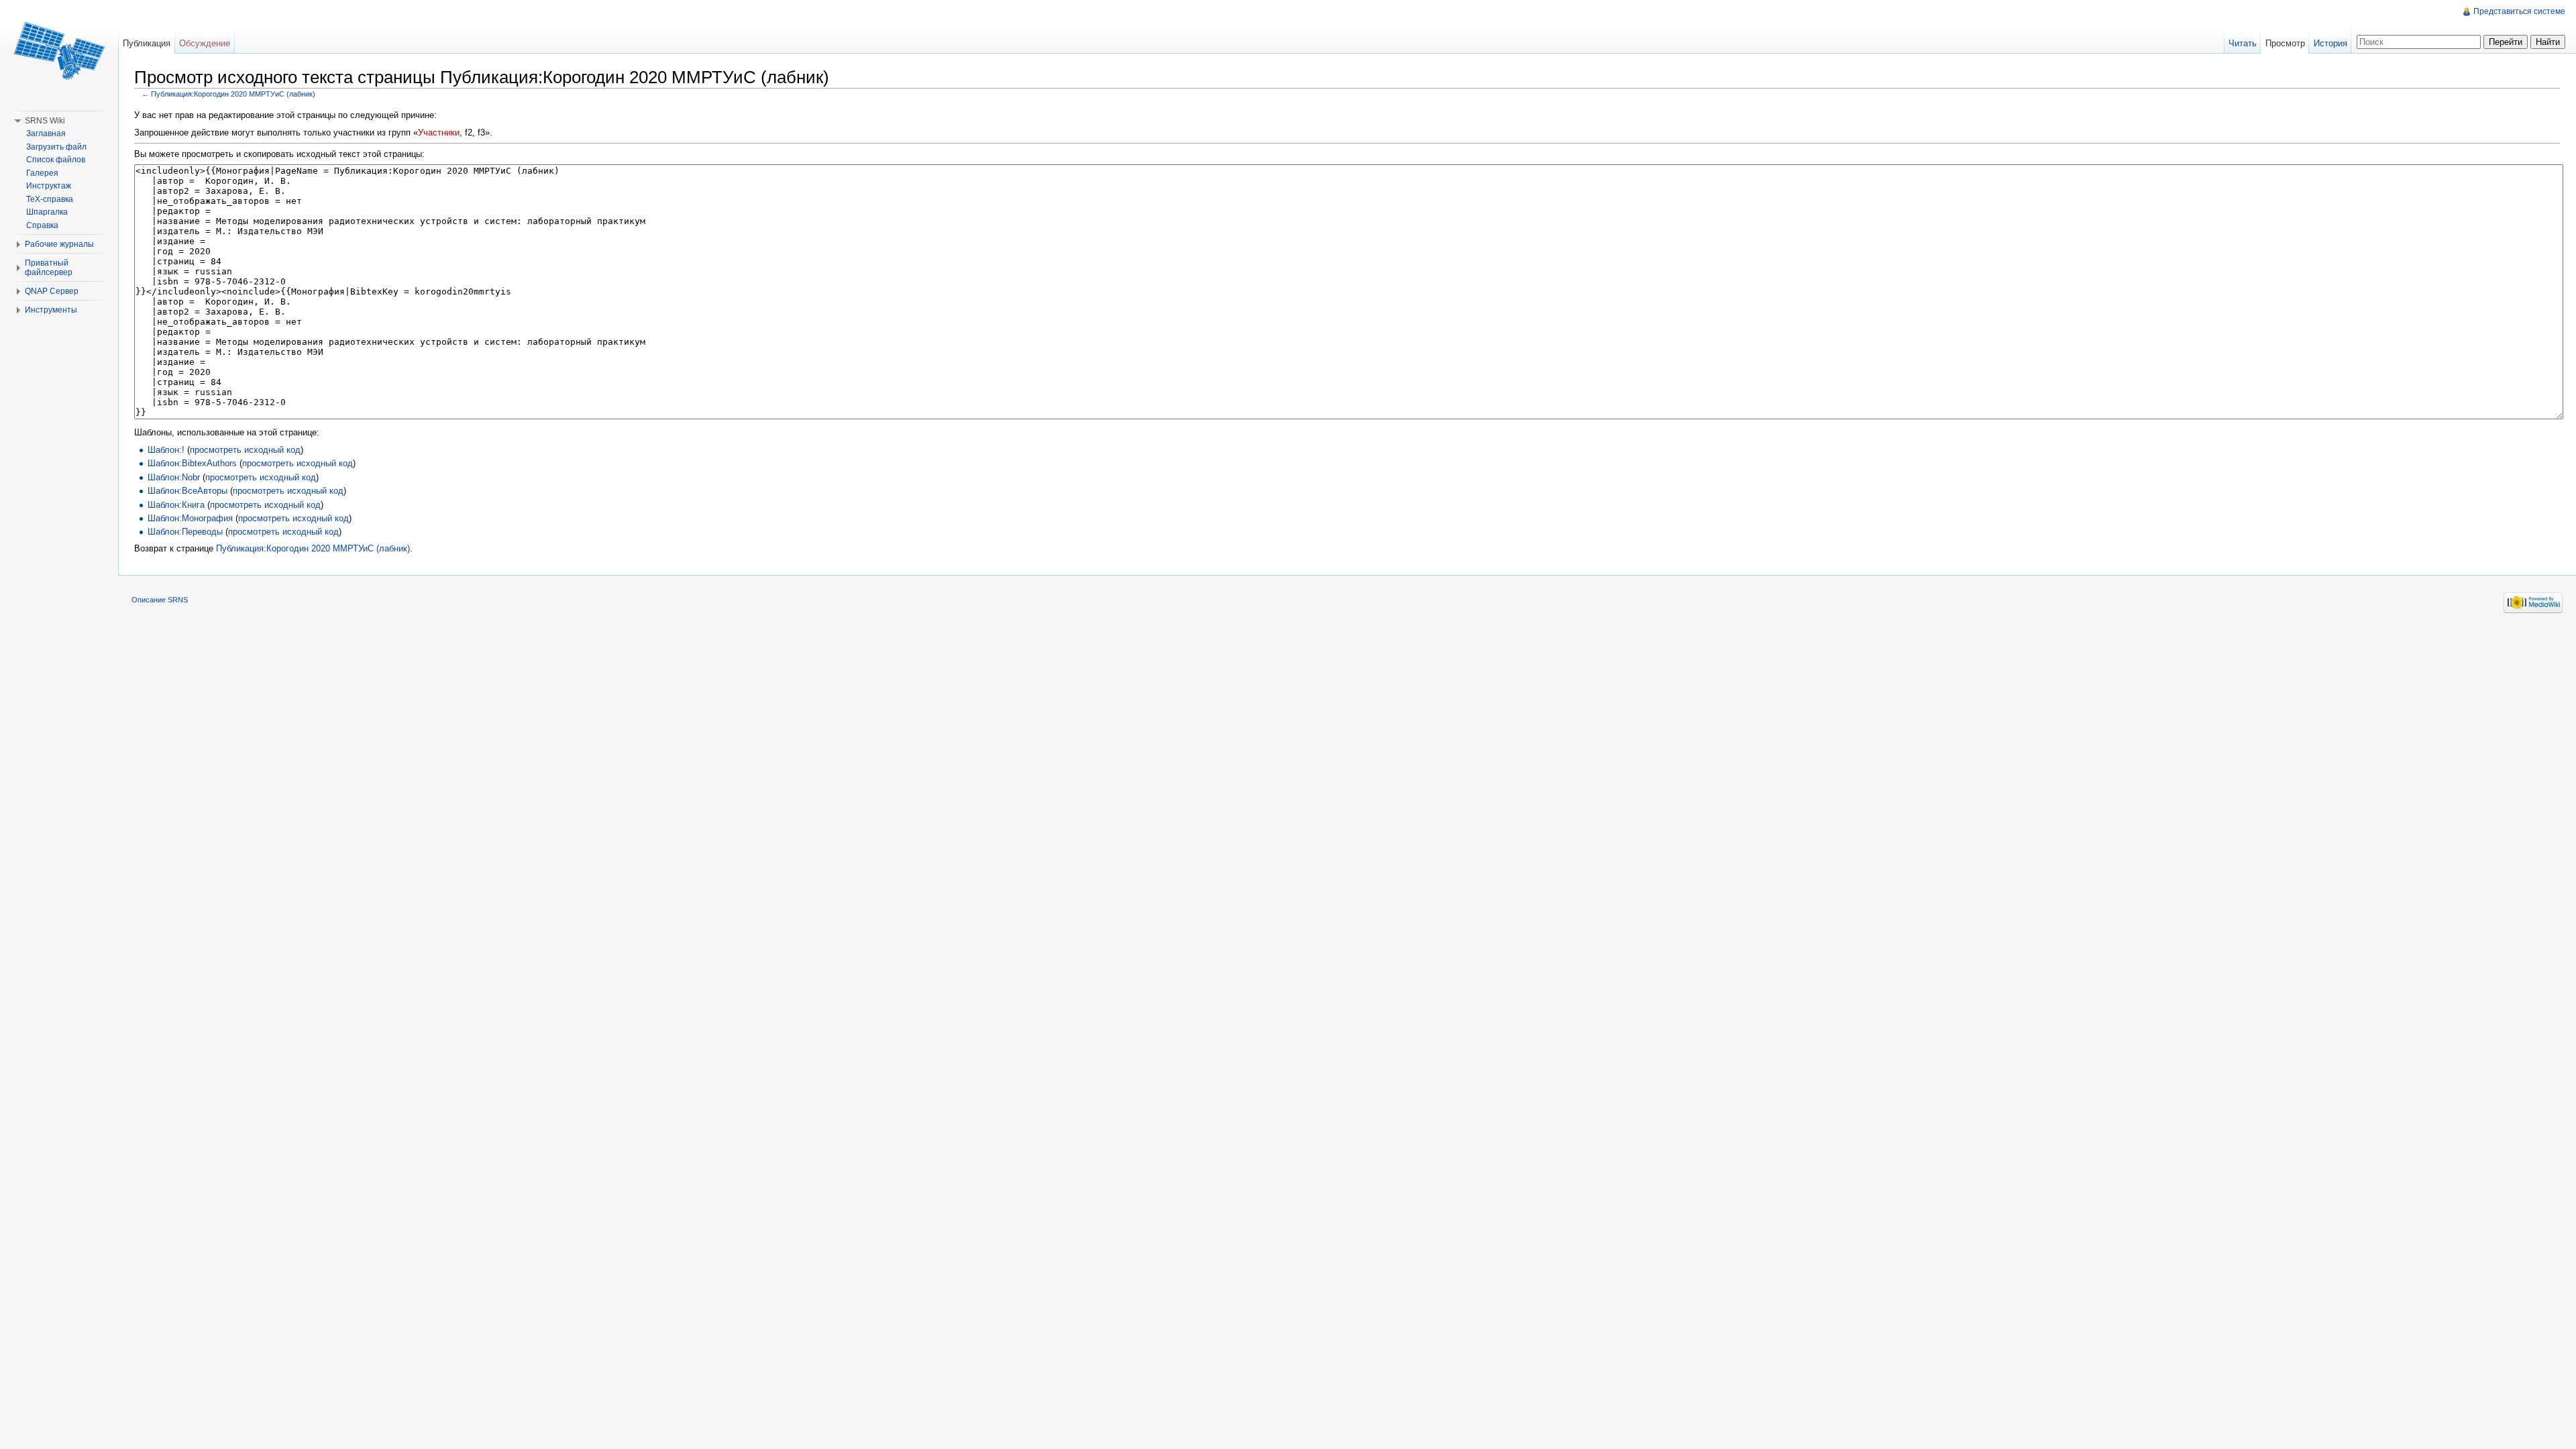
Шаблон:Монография (190, 518)
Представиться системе (2519, 11)
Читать (2243, 43)
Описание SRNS (160, 600)
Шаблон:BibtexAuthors (192, 463)
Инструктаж (49, 186)
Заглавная (46, 133)
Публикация (147, 43)
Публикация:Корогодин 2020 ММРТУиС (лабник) (233, 94)
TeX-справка (50, 199)
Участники (439, 132)
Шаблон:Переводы (185, 532)
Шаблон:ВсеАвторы (187, 491)
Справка (42, 225)
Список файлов (56, 160)
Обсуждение (205, 43)
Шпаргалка (47, 212)
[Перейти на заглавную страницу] (59, 54)
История (2330, 43)
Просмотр (2285, 43)
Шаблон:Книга (176, 505)
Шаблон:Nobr (174, 477)
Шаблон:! (166, 450)
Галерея (42, 173)
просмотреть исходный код (245, 450)
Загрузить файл (56, 147)
